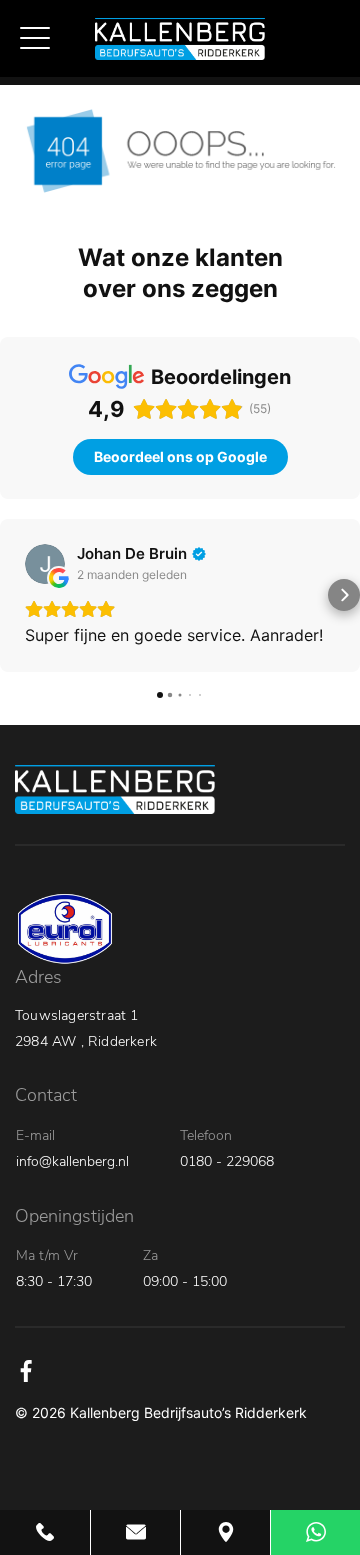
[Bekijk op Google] (45, 564)
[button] (16, 595)
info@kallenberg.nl (72, 1161)
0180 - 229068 (227, 1161)
